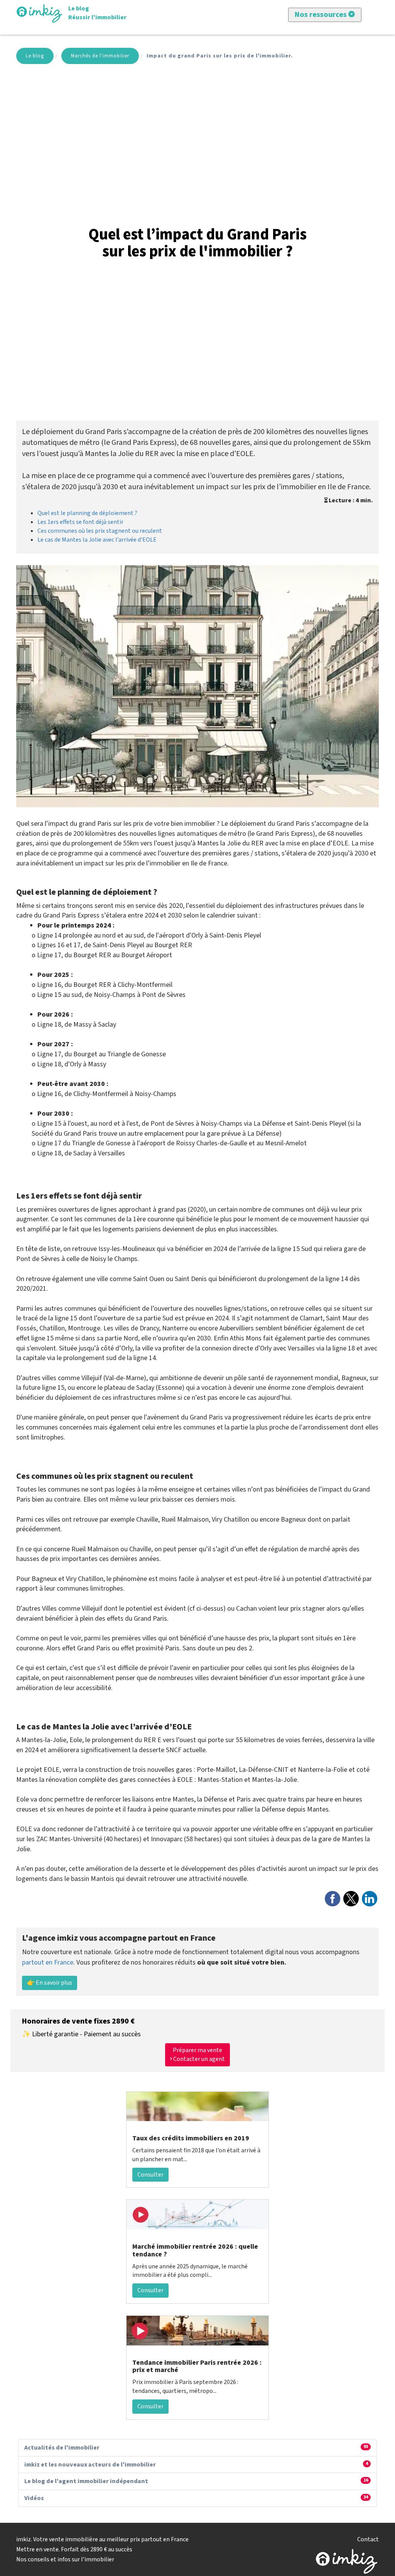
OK (169, 134)
